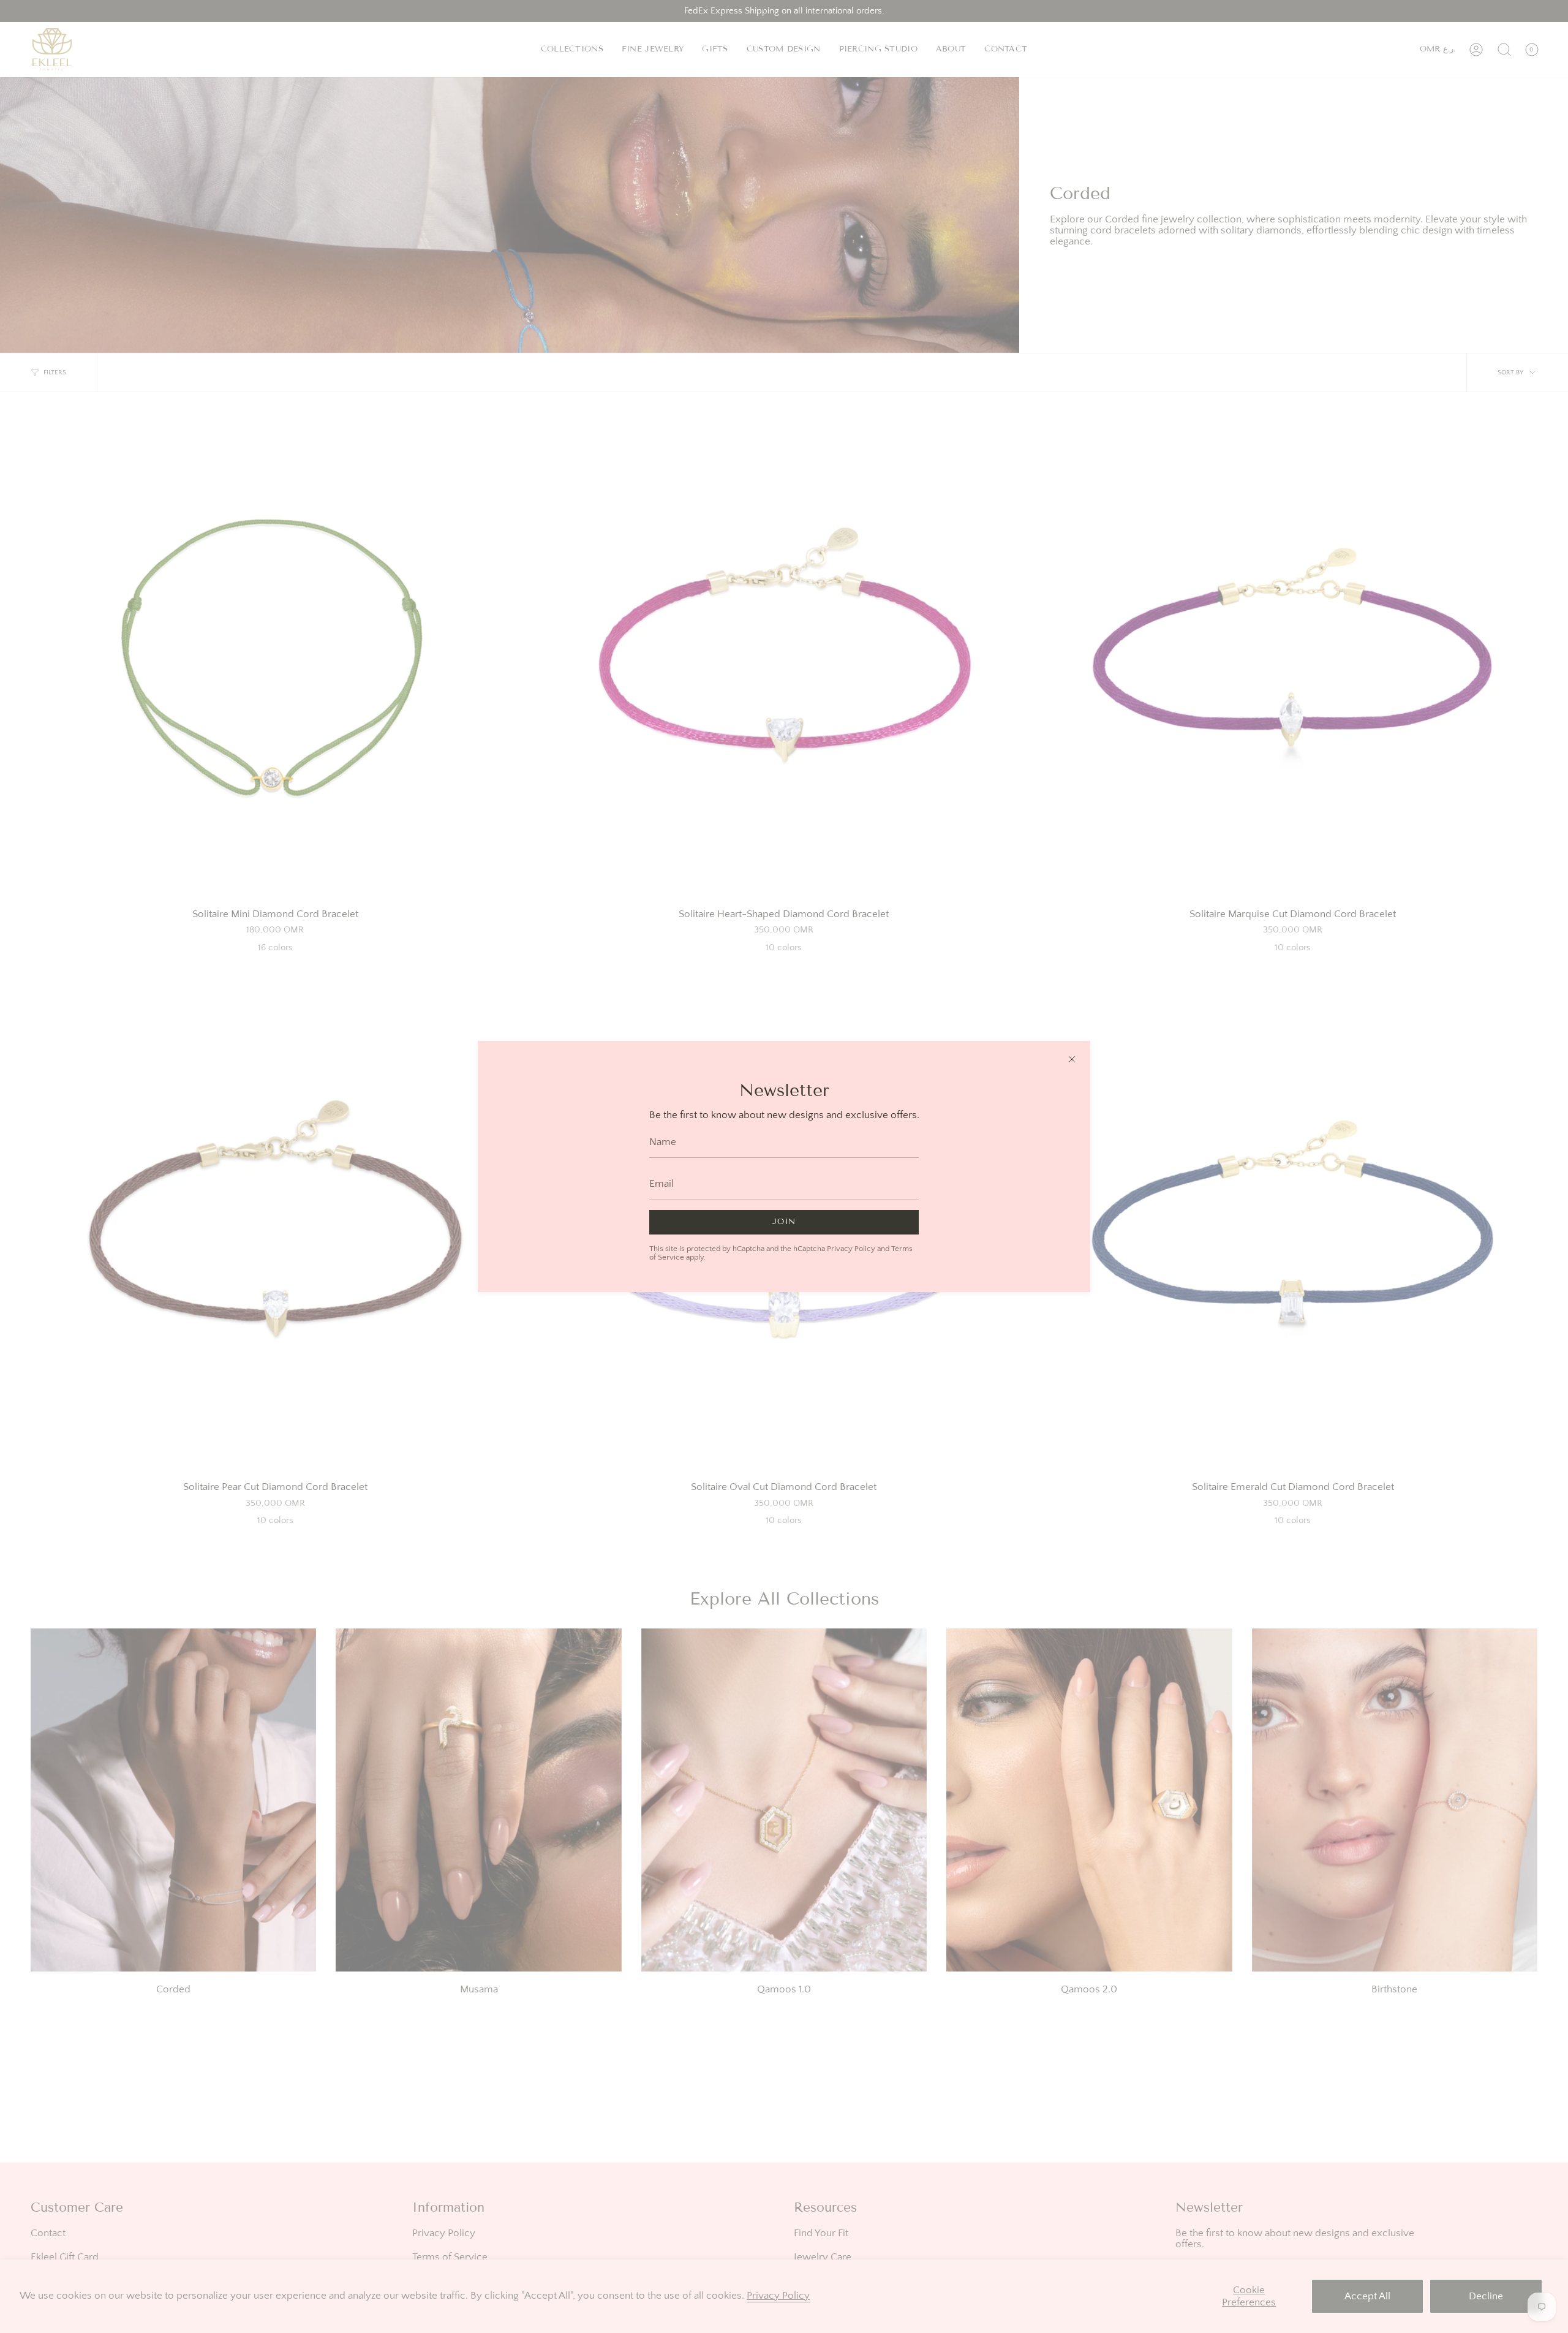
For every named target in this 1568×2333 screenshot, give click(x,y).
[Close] (1072, 1059)
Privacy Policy (851, 1249)
